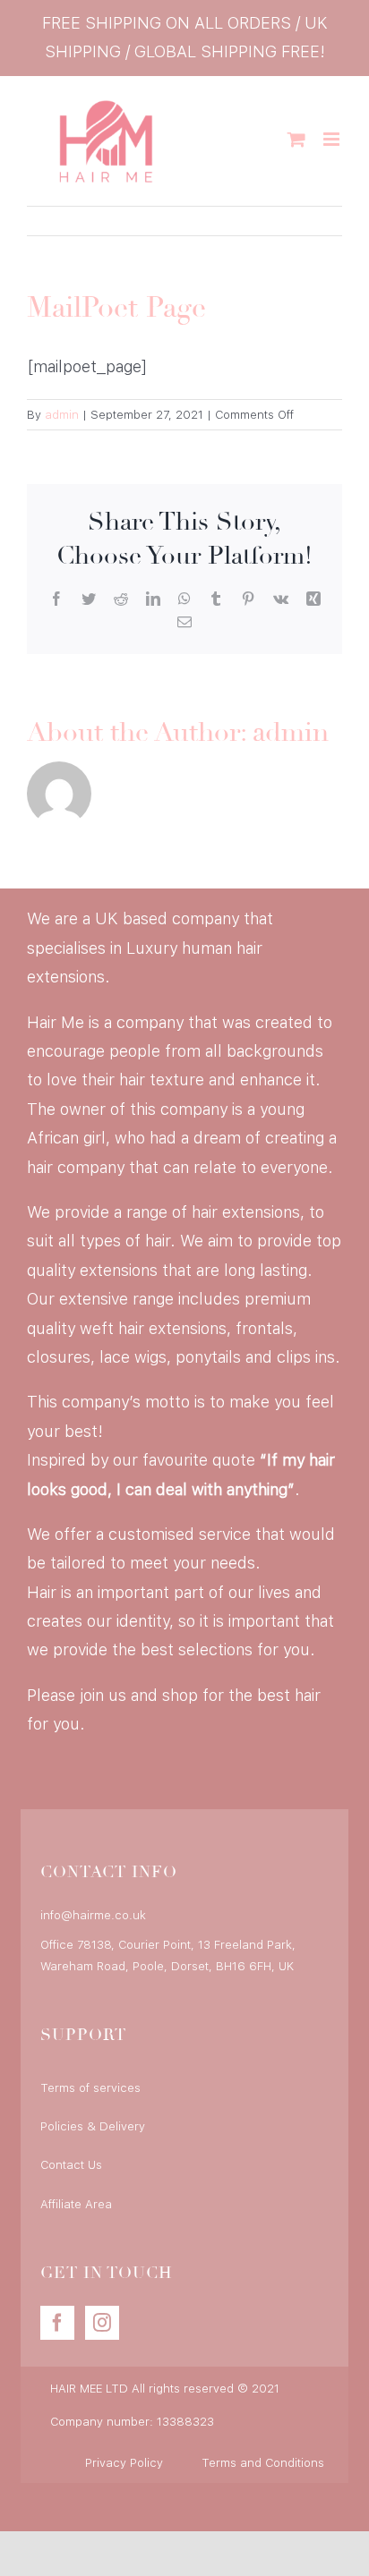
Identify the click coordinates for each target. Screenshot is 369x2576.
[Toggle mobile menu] (333, 139)
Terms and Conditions (263, 2463)
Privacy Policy (124, 2463)
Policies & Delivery (93, 2126)
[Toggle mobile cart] (296, 139)
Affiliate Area (76, 2204)
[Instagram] (102, 2323)
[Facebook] (57, 2323)
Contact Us (71, 2165)
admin (62, 415)
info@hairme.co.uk (93, 1915)
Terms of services (90, 2088)
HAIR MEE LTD (89, 2389)
